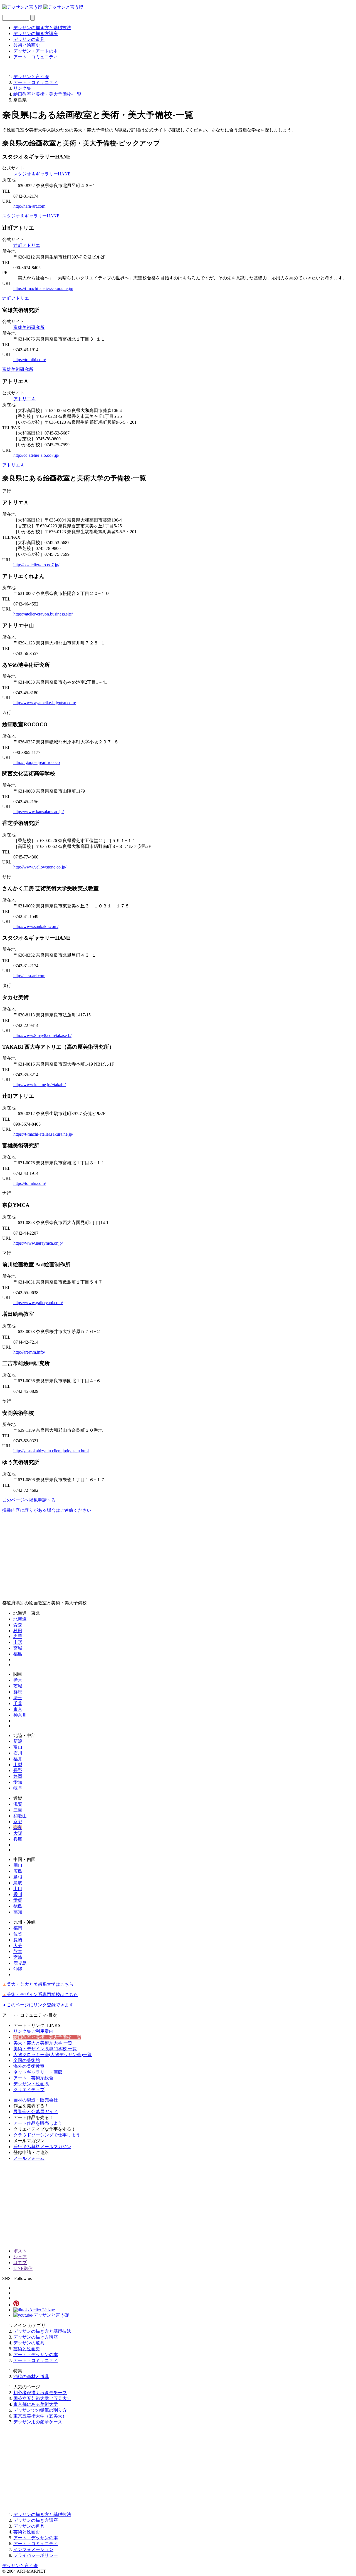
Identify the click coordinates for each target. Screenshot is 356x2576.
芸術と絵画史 (27, 45)
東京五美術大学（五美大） (40, 2416)
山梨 (18, 1765)
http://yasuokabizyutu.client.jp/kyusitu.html (51, 1451)
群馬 (18, 1692)
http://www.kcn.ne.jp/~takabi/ (39, 1085)
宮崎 (18, 1957)
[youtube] (41, 2315)
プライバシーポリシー (36, 2555)
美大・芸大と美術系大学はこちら (38, 1984)
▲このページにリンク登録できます (38, 2005)
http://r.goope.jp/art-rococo (37, 762)
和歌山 (20, 1816)
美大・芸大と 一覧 (43, 2043)
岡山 (18, 1865)
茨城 (18, 1686)
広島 (18, 1871)
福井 (18, 1759)
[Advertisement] (169, 1557)
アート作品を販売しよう (38, 2123)
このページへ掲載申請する (29, 1500)
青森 (18, 1625)
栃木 (18, 1680)
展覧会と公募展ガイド (36, 2112)
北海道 (20, 1619)
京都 (18, 1822)
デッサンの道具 (29, 39)
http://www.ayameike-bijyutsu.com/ (45, 703)
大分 (18, 1946)
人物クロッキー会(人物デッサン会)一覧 (53, 2055)
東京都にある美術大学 (36, 2404)
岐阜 (18, 1788)
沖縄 (18, 1969)
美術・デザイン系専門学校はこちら (40, 1995)
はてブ (20, 2263)
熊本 (18, 1951)
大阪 (18, 1833)
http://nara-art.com (29, 206)
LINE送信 (23, 2268)
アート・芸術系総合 (33, 2078)
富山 (18, 1747)
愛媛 (18, 1900)
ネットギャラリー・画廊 (38, 2072)
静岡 (18, 1776)
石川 (18, 1753)
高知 (18, 1912)
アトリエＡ (24, 399)
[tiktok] (34, 2310)
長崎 (18, 1940)
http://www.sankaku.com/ (36, 926)
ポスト (20, 2251)
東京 (18, 1709)
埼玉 (18, 1698)
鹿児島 (20, 1963)
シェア (20, 2257)
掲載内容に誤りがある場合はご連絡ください (47, 1510)
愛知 (18, 1782)
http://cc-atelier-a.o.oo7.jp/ (36, 455)
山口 (18, 1889)
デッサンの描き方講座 (36, 33)
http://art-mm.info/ (29, 1352)
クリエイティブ (29, 2090)
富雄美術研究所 (29, 327)
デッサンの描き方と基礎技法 (42, 28)
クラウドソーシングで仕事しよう (47, 2135)
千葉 (18, 1703)
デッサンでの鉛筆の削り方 (40, 2410)
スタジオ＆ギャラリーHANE (42, 174)
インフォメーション (33, 2549)
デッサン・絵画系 (31, 2084)
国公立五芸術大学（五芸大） (42, 2398)
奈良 (18, 1827)
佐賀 (18, 1934)
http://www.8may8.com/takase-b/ (42, 1035)
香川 (18, 1894)
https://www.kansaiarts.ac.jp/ (39, 812)
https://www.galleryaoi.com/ (38, 1303)
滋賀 (18, 1804)
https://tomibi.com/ (30, 360)
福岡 (18, 1928)
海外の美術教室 (29, 2066)
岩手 (18, 1636)
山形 (18, 1642)
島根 (18, 1877)
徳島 (18, 1906)
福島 (18, 1654)
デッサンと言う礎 (20, 2566)
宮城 (18, 1648)
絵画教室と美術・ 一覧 (47, 2037)
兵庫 (18, 1839)
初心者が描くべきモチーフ (40, 2393)
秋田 (18, 1631)
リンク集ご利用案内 (33, 2031)
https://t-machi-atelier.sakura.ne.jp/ (43, 288)
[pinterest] (16, 2305)
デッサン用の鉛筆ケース (38, 2422)
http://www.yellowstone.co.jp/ (40, 867)
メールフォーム (29, 2158)
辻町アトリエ (27, 245)
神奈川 (20, 1715)
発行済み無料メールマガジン (42, 2147)
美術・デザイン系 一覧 (45, 2049)
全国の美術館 (27, 2060)
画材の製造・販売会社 (36, 2100)
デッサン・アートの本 (36, 51)
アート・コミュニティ (36, 57)
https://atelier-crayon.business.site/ (43, 614)
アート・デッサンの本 (36, 2355)
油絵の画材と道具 (31, 2377)
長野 (18, 1770)
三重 (18, 1810)
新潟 (18, 1741)
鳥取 (18, 1883)
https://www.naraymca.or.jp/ (38, 1243)
